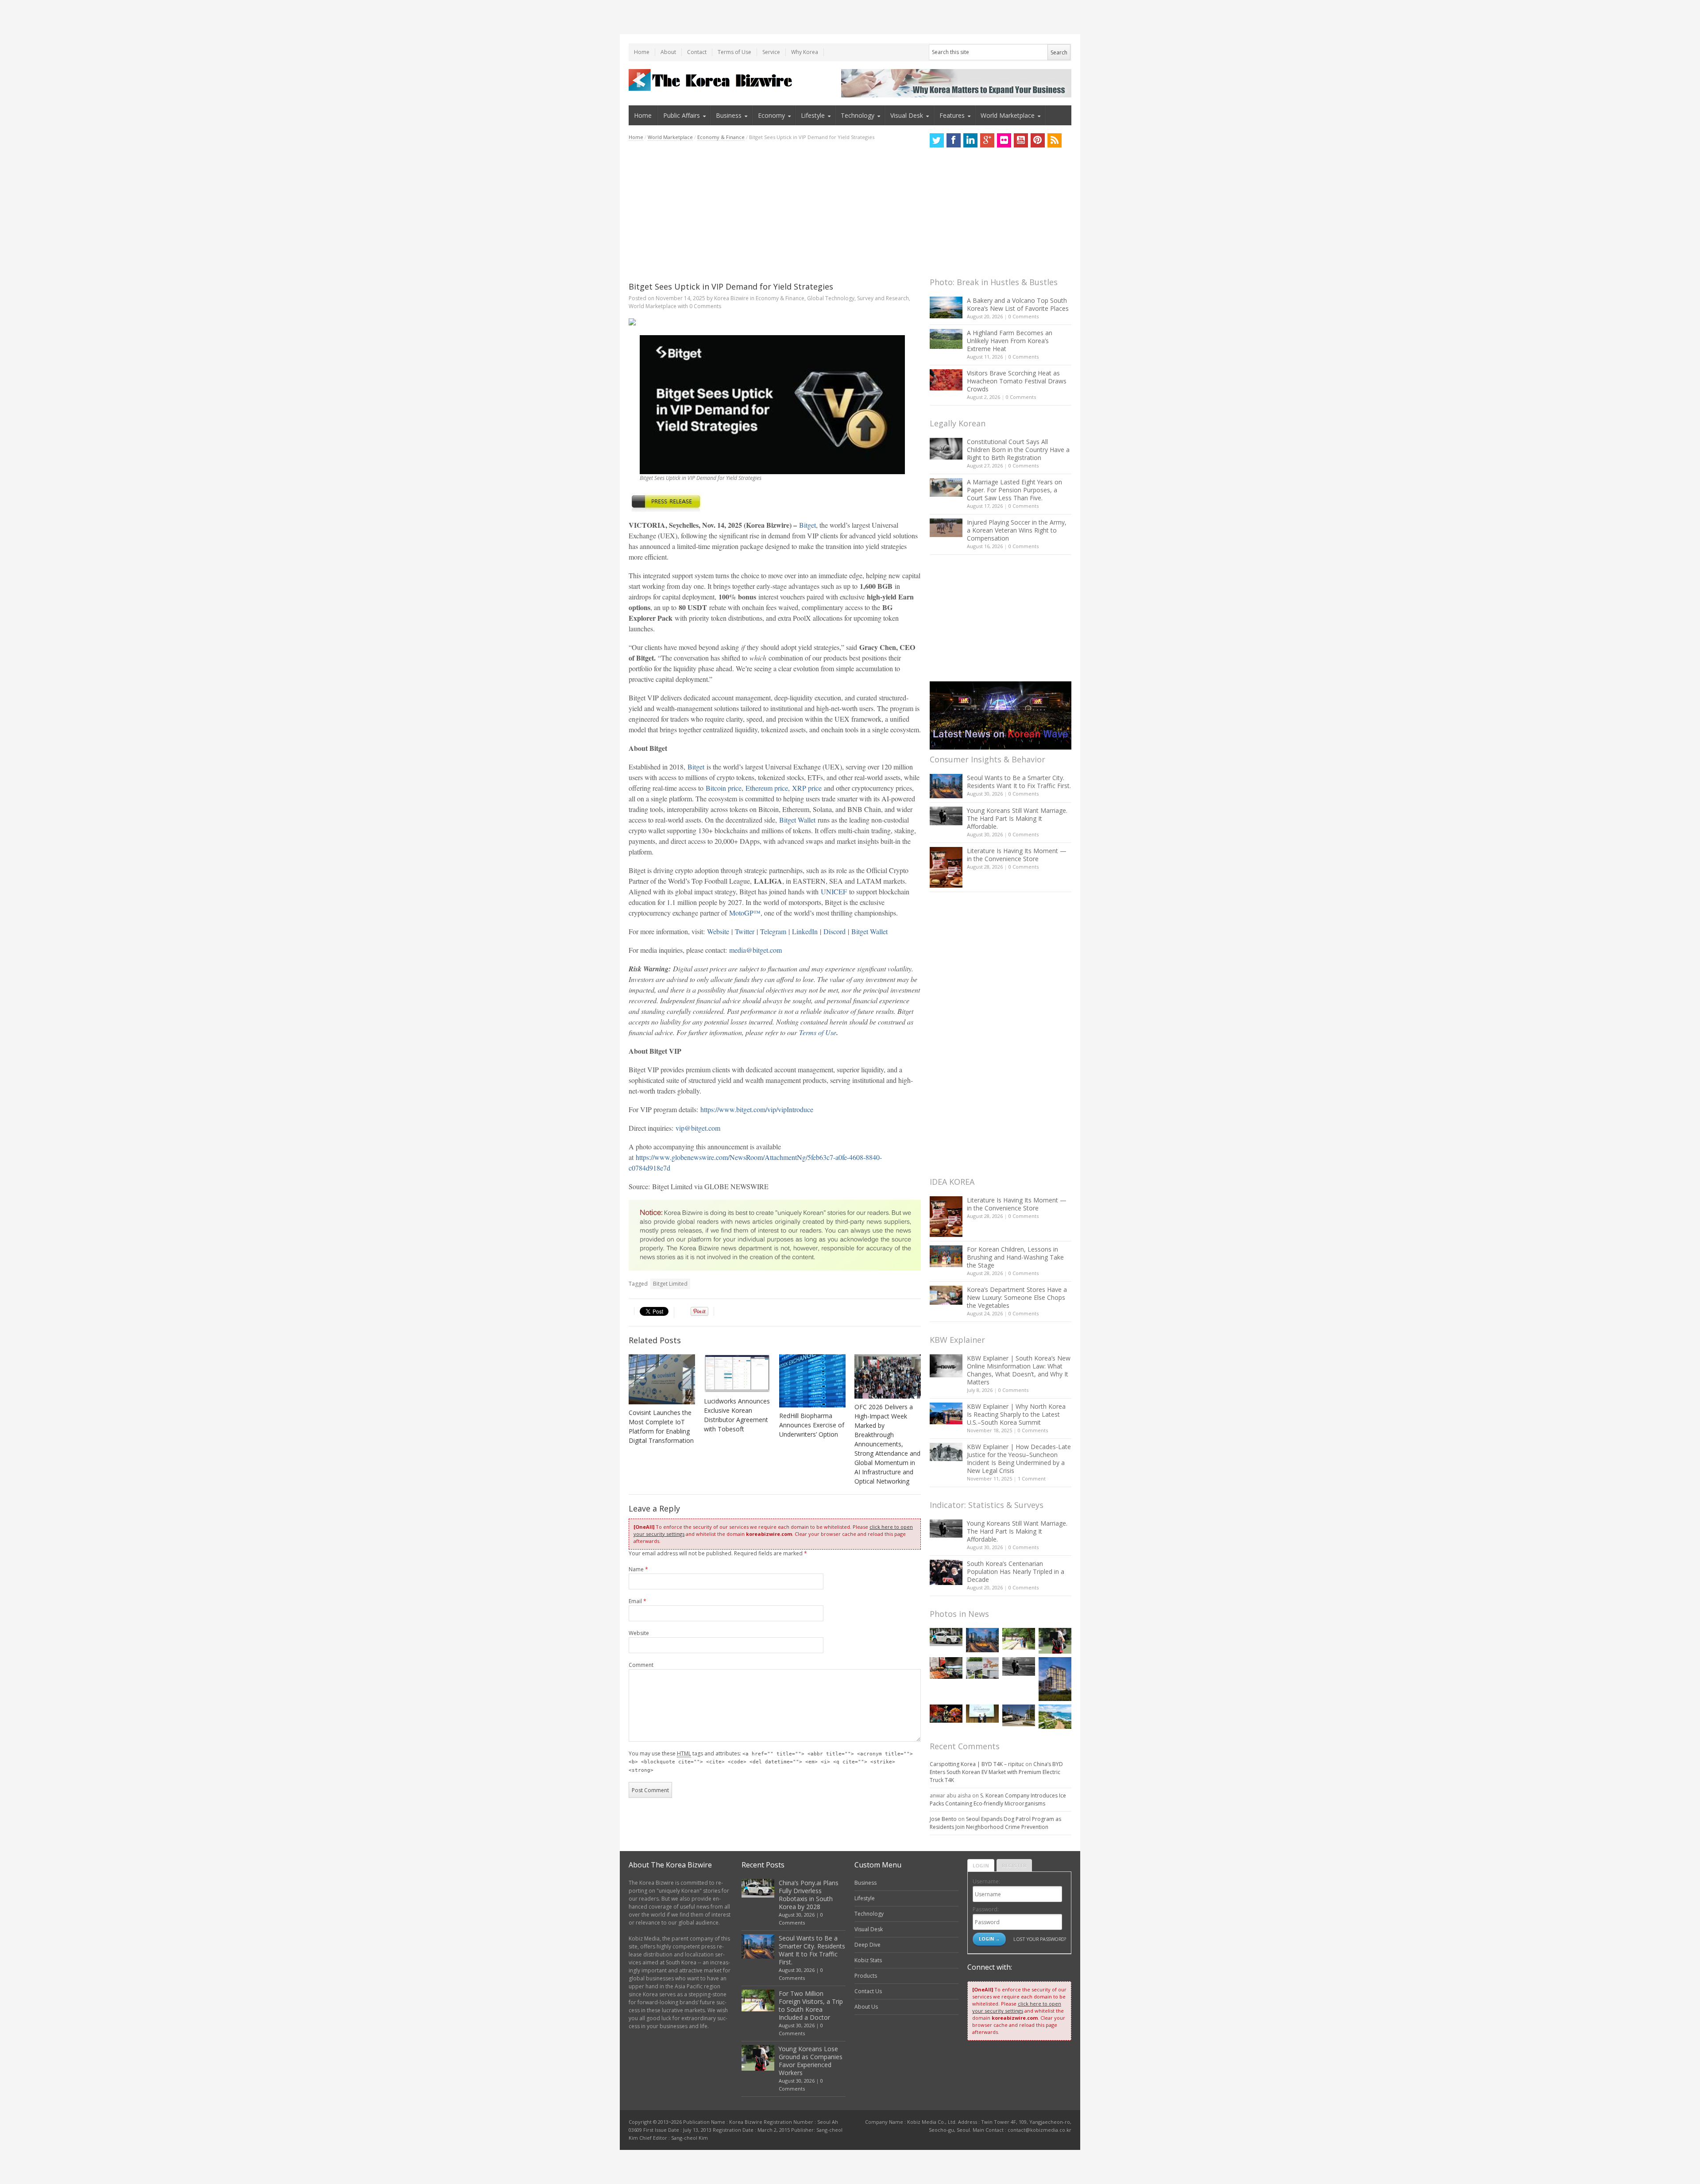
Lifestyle (813, 115)
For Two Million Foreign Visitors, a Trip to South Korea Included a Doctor (811, 2005)
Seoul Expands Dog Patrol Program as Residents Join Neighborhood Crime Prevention (995, 1823)
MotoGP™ (745, 913)
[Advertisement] (775, 211)
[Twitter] (937, 140)
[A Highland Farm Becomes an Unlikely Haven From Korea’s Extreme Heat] (946, 339)
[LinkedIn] (970, 140)
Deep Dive (867, 1945)
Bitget (807, 525)
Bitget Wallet (797, 820)
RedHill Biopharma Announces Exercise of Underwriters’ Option (812, 1425)
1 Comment (1032, 1479)
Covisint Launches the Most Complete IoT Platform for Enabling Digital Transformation (661, 1426)
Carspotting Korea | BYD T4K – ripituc (977, 1764)
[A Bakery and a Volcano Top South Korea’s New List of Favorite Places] (946, 307)
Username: (986, 1881)
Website (718, 931)
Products (866, 1976)
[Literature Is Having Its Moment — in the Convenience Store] (946, 867)
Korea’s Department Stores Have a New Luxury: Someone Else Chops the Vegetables (1017, 1297)
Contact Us (868, 1991)
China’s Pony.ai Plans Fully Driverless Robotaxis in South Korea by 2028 (809, 1895)
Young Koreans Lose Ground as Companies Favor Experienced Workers (811, 2061)
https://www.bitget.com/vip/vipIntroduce (757, 1109)
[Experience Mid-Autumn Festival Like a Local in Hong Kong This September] (946, 1714)
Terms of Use (734, 52)
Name (638, 1569)
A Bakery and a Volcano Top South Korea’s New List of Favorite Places (1018, 304)
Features (952, 115)
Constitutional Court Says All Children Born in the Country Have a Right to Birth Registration (1018, 450)
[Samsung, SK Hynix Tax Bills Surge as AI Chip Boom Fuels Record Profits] (982, 1668)
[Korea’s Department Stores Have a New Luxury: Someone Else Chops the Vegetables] (946, 1295)
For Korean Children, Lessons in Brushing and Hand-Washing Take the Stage (1015, 1257)
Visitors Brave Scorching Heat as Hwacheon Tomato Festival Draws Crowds (1017, 381)
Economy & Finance (721, 137)
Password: (986, 1909)
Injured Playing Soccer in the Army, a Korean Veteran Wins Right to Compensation (1017, 530)
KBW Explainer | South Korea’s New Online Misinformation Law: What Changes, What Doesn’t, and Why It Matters (1019, 1370)
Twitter (745, 931)
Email (637, 1601)
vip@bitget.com (698, 1128)
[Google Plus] (987, 140)
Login (981, 1865)
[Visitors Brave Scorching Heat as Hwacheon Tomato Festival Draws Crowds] (946, 380)
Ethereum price (767, 788)
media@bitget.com (755, 950)
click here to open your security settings (1017, 2007)
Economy (771, 115)
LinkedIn (805, 931)
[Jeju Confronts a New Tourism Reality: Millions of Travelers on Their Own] (1055, 1717)
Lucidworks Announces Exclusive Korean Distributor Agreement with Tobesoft (737, 1415)
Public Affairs (682, 115)
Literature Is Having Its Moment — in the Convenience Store (1017, 855)
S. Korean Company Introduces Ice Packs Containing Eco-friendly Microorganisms (998, 1799)
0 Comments (1024, 316)
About (668, 52)
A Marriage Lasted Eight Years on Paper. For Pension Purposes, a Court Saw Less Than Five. (1014, 490)
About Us (866, 2007)
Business (729, 115)
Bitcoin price (724, 788)
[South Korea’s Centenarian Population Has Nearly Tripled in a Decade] (946, 1572)
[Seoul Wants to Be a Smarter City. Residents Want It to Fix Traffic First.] (946, 786)
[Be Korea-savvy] (712, 80)
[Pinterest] (1038, 140)
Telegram (773, 931)
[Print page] (775, 322)
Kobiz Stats (868, 1960)
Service (771, 52)
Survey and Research (883, 298)
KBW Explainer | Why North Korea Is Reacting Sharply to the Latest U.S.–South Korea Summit (1016, 1414)
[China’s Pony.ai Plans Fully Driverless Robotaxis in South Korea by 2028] (946, 1637)
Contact (697, 52)
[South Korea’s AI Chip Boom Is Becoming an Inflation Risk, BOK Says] (946, 1668)
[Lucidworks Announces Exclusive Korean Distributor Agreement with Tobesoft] (737, 1374)
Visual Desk (907, 115)
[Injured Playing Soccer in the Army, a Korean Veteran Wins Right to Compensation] (946, 528)
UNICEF (834, 891)
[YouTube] (1021, 140)
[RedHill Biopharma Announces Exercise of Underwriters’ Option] (812, 1381)
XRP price (807, 788)
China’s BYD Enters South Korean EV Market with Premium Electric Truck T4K (996, 1772)
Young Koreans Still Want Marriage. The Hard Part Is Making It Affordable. (1017, 818)
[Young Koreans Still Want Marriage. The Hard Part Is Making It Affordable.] (946, 816)
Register (1014, 1865)
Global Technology (831, 298)
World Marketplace (1008, 115)
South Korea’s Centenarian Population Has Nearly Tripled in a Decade (1016, 1571)
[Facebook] (954, 140)
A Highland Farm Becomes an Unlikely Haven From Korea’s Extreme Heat (1010, 341)
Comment (641, 1665)
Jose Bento (943, 1819)
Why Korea (805, 52)
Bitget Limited (670, 1284)
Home (642, 52)
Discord (835, 931)
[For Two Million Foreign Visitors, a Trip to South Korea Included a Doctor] (1019, 1639)
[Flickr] (1004, 140)
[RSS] (1055, 140)
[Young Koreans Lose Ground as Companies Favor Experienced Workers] (1055, 1641)
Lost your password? (1040, 1939)
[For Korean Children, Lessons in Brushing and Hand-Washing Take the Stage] (946, 1256)
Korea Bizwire (731, 298)
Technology (858, 115)
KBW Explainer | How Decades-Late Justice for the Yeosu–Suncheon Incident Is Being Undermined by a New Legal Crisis (1019, 1459)
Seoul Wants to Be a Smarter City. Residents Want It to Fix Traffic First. (1019, 782)
